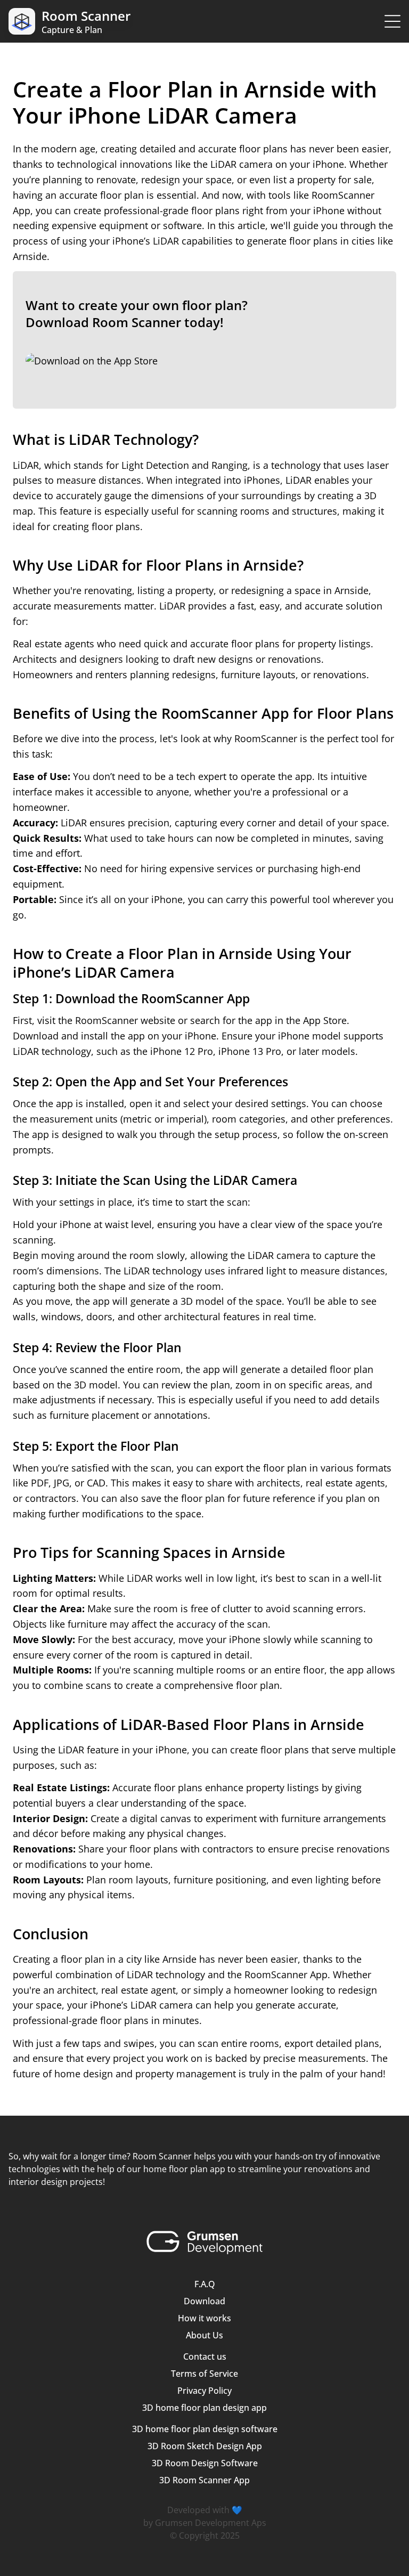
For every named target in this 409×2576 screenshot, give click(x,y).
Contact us (205, 2356)
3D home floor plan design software (205, 2429)
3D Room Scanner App (204, 2480)
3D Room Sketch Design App (205, 2446)
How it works (204, 2318)
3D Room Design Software (205, 2463)
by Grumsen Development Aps (205, 2523)
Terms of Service (204, 2374)
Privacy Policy (204, 2391)
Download (204, 2301)
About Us (204, 2335)
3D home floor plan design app (204, 2408)
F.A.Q (205, 2284)
